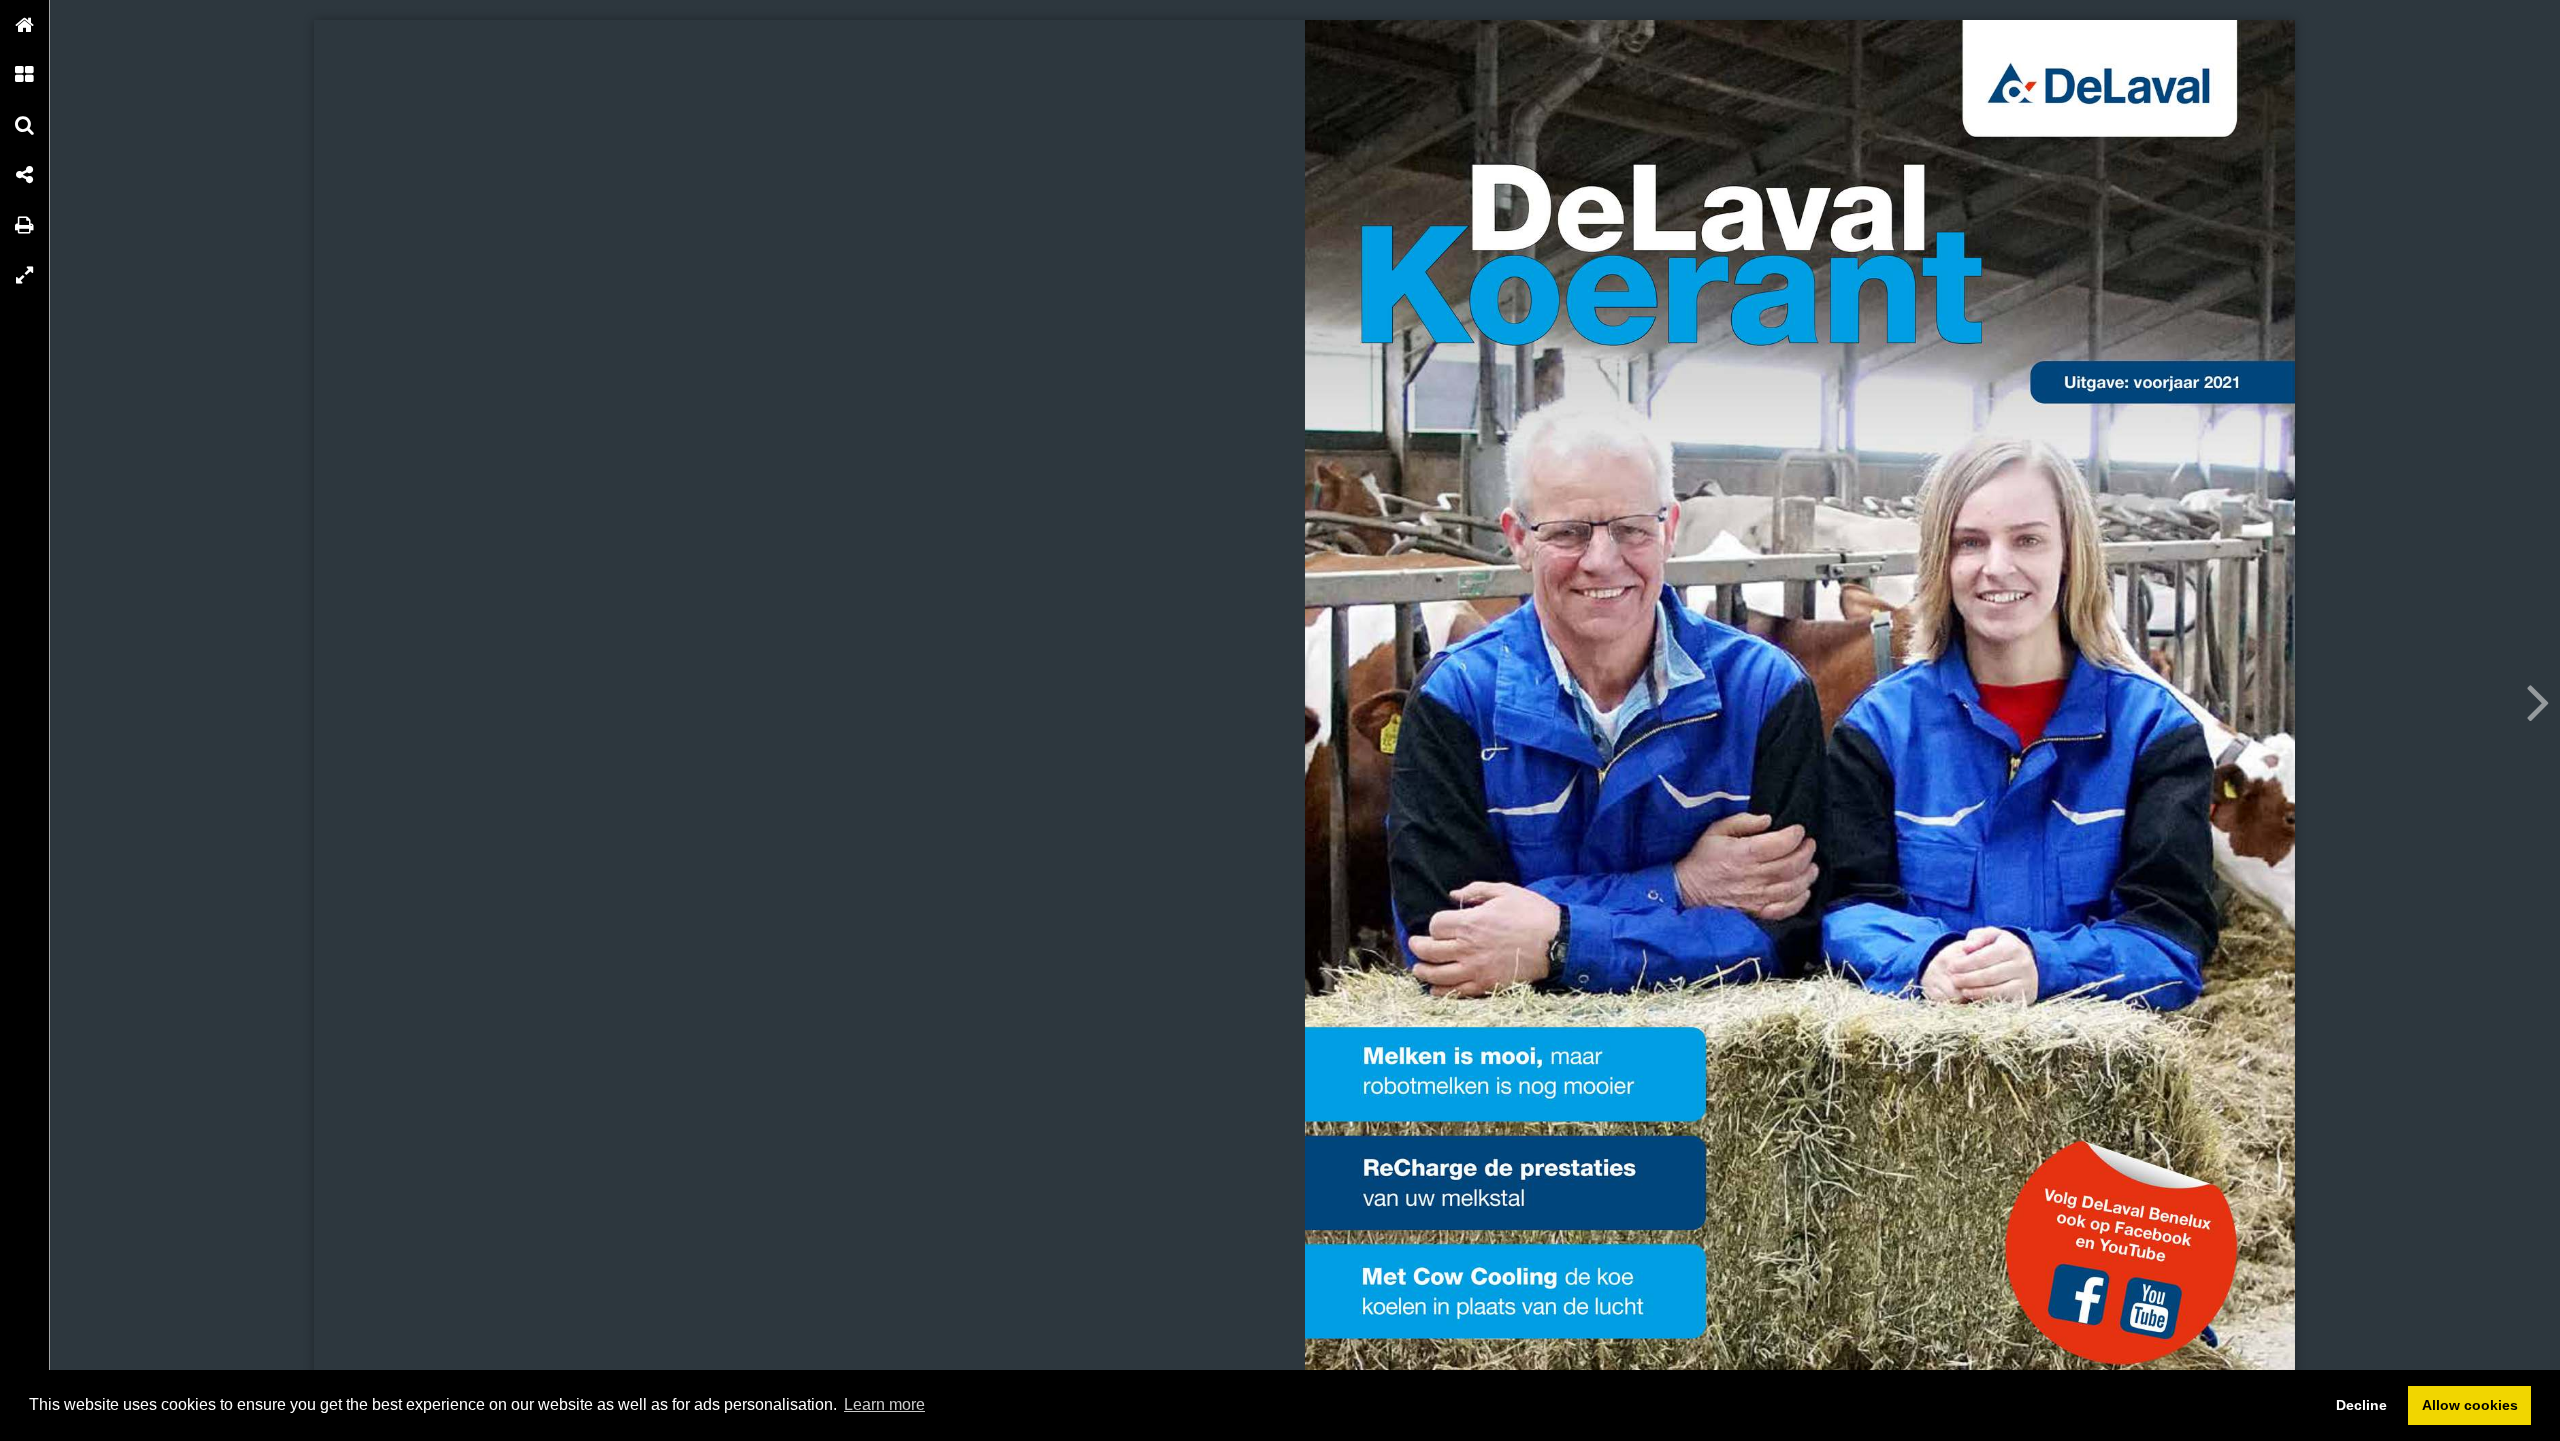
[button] (25, 25)
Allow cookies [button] (2470, 1405)
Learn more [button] (884, 1404)
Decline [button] (2361, 1405)
